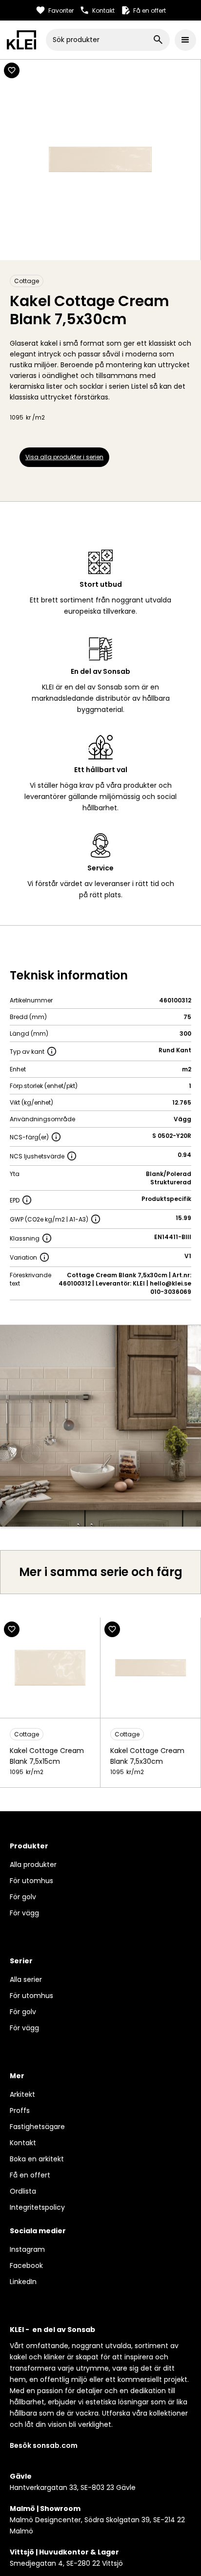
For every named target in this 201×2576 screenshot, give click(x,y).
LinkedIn (23, 2282)
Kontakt (23, 2143)
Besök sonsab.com (44, 2445)
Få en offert (30, 2175)
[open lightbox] (100, 1426)
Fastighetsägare (37, 2127)
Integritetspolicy (37, 2207)
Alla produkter (33, 1865)
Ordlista (23, 2191)
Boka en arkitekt (37, 2159)
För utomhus (31, 1881)
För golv (23, 1897)
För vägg (24, 1913)
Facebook (26, 2265)
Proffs (20, 2110)
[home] (21, 40)
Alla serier (26, 1979)
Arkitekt (22, 2094)
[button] (185, 40)
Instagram (27, 2249)
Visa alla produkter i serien (64, 457)
